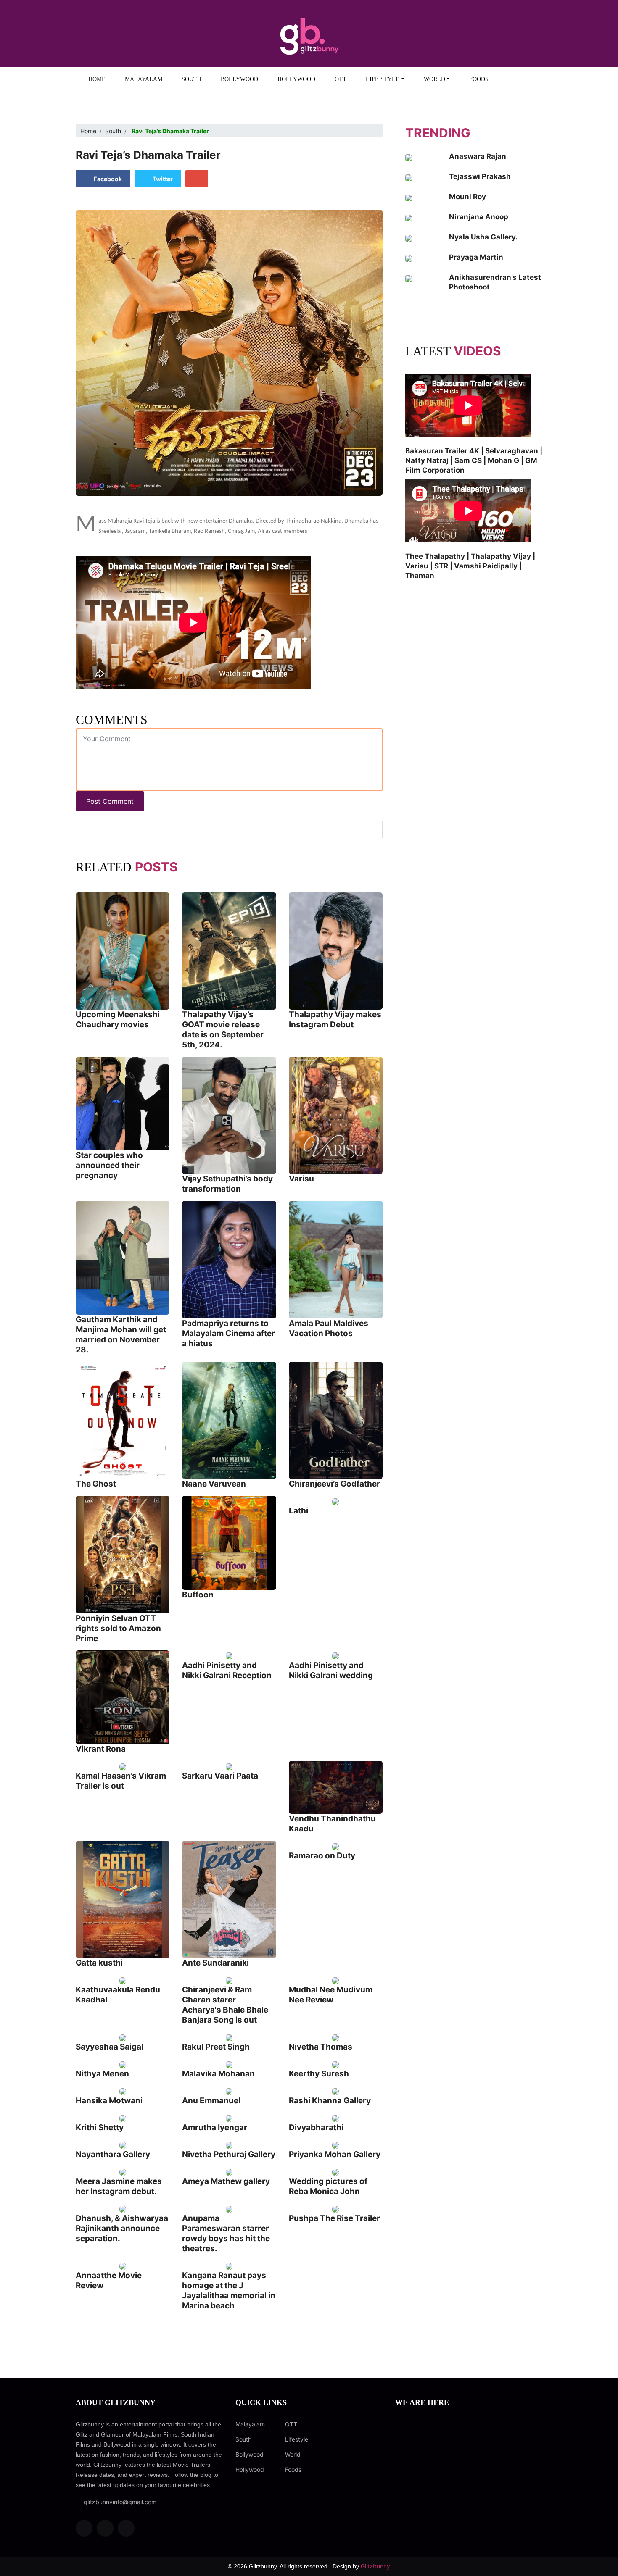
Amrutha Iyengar (215, 2127)
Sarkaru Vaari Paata (220, 1776)
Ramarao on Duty (322, 1856)
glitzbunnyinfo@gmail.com (118, 2502)
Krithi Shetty (100, 2127)
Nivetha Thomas (321, 2047)
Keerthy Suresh (319, 2074)
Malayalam (144, 79)
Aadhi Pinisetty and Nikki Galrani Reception (227, 1670)
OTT (341, 79)
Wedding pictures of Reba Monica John (328, 2186)
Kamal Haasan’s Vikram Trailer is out (121, 1781)
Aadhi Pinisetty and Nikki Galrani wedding (331, 1670)
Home (97, 79)
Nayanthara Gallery (113, 2154)
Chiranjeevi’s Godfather (334, 1484)
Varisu (301, 1179)
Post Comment (110, 801)
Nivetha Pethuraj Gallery (229, 2154)
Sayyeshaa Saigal (110, 2047)
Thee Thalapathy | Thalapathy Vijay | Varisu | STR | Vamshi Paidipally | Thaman (470, 566)
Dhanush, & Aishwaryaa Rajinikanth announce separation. (122, 2228)
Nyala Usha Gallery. (483, 237)
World (293, 2454)
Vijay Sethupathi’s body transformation (227, 1184)
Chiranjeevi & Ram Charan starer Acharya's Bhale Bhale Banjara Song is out (225, 2005)
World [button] (434, 79)
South (191, 79)
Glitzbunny (375, 2566)
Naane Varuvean (214, 1484)
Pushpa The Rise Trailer (334, 2218)
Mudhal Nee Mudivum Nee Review (331, 1995)
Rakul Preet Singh (216, 2047)
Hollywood (296, 79)
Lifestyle (297, 2439)
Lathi (298, 1511)
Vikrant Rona (101, 1749)
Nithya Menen (102, 2074)
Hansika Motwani (109, 2101)
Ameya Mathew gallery (226, 2181)
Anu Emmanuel (211, 2101)
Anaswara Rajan (478, 156)
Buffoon (198, 1595)
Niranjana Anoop (479, 217)
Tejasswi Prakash (480, 176)
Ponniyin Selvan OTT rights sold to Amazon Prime (118, 1628)
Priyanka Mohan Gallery (335, 2154)
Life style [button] (383, 79)
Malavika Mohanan (218, 2074)
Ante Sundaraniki (215, 1963)
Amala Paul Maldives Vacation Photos (329, 1328)
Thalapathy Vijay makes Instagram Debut (335, 1020)
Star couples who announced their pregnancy (109, 1165)
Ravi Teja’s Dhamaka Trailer (148, 155)
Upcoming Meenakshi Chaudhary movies (118, 1020)
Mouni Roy (467, 197)
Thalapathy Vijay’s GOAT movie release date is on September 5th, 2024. (223, 1030)
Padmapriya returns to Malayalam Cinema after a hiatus (228, 1333)
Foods (479, 79)
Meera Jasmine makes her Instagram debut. (119, 2186)
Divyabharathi (316, 2127)
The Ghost (96, 1484)
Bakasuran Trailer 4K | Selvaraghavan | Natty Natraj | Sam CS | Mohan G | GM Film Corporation (474, 460)
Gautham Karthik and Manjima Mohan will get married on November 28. (121, 1335)
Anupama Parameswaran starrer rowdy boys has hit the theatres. (226, 2233)
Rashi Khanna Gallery (330, 2101)
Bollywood (239, 79)
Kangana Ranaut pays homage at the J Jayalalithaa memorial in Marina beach (229, 2291)
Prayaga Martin (476, 257)
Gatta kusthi (99, 1963)
